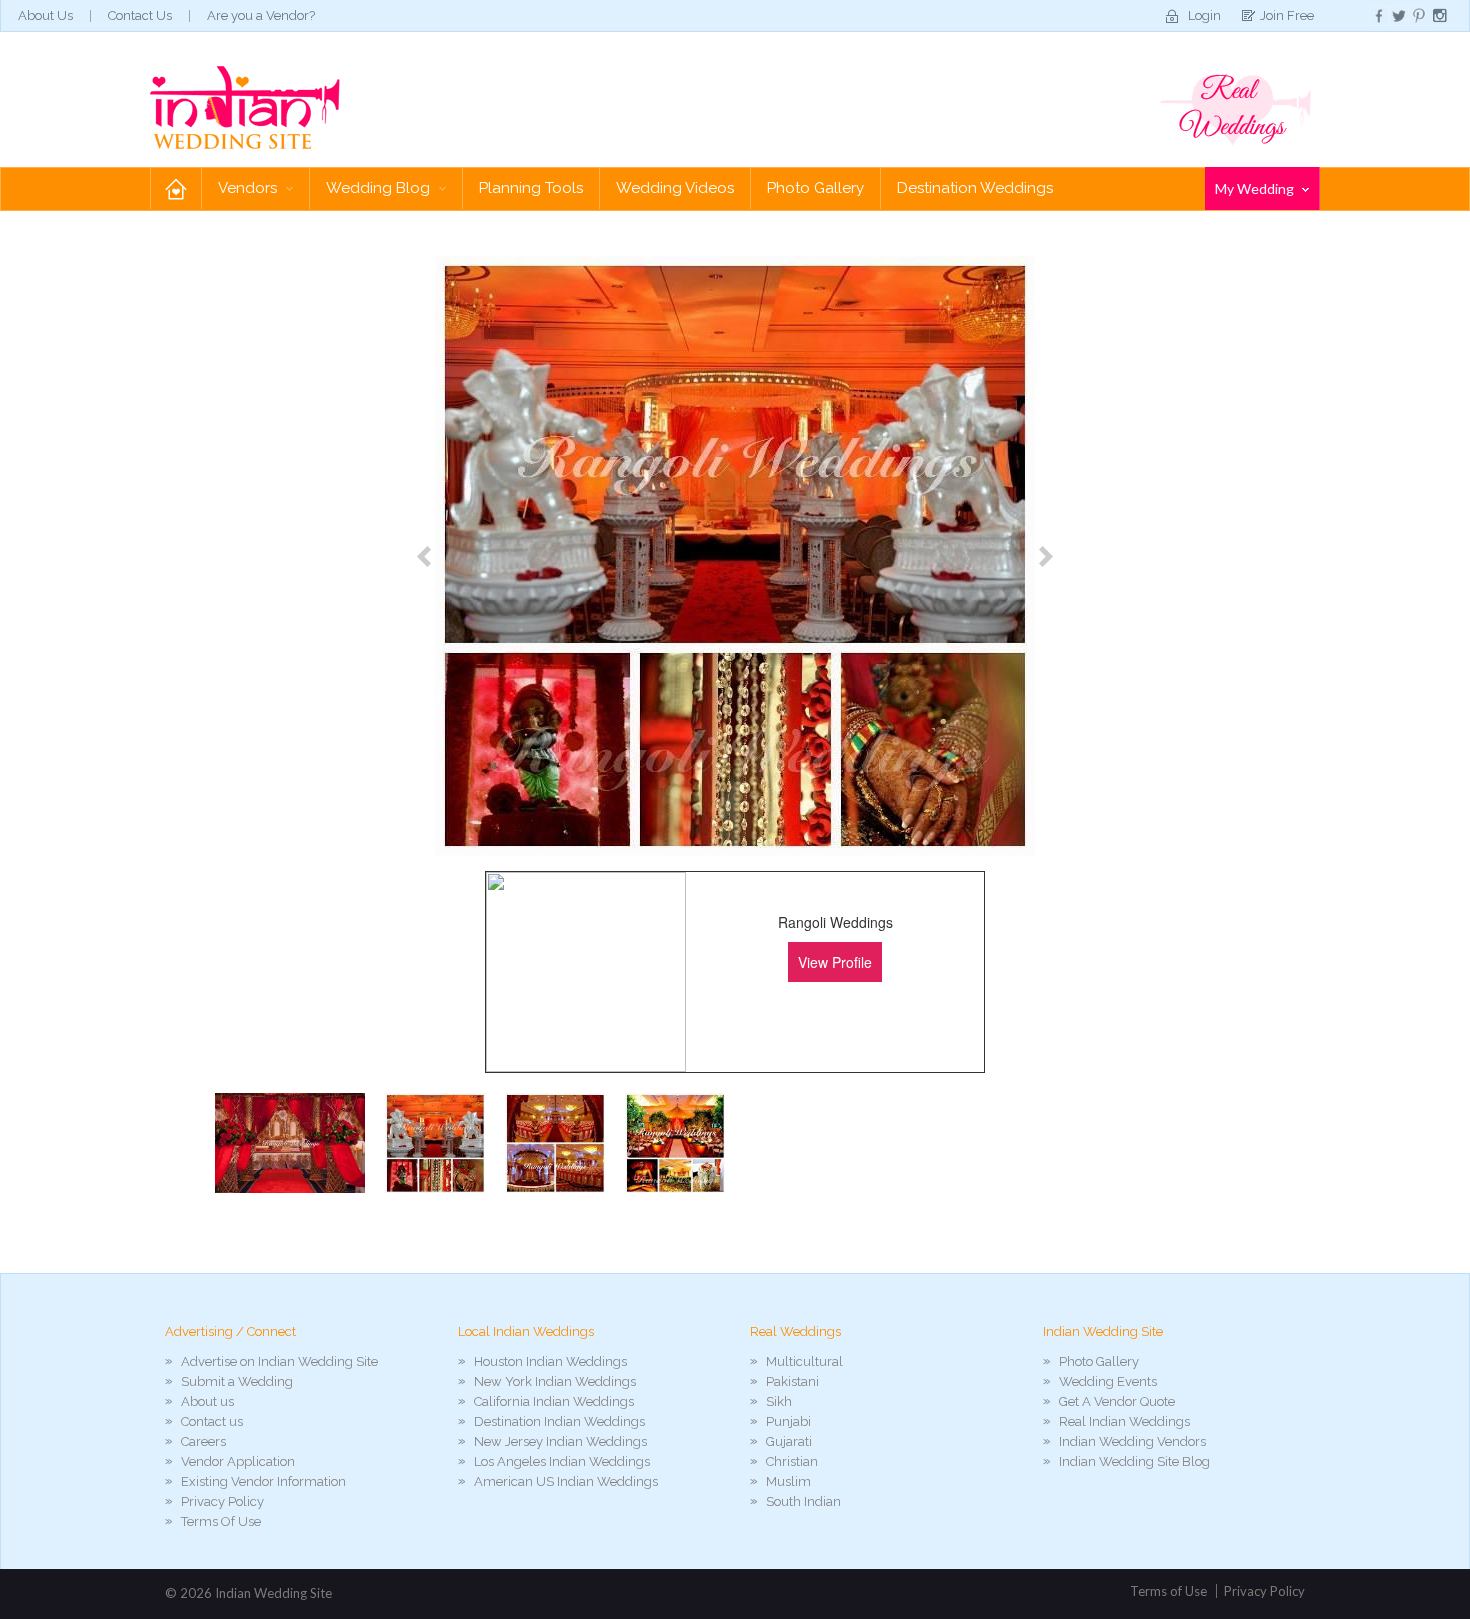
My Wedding (1256, 188)
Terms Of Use (221, 1521)
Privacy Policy (222, 1501)
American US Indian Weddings (566, 1481)
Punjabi (788, 1421)
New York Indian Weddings (555, 1381)
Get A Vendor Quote (1117, 1401)
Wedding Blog (380, 188)
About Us (45, 15)
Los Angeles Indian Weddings (562, 1461)
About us (207, 1401)
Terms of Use (1168, 1591)
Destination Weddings (975, 188)
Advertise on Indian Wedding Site (279, 1361)
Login (1204, 15)
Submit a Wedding (237, 1381)
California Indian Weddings (554, 1401)
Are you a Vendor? (261, 15)
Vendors (249, 188)
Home (176, 188)
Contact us (212, 1421)
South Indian (803, 1501)
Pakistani (792, 1381)
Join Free (1287, 15)
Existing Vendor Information (263, 1481)
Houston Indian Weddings (550, 1361)
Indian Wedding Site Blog (1134, 1461)
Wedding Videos (675, 188)
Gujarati (789, 1441)
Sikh (779, 1401)
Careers (203, 1441)
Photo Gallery (815, 188)
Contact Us (140, 15)
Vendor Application (238, 1461)
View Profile (835, 962)
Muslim (788, 1481)
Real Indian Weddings (1124, 1421)
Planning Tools (531, 188)
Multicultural (804, 1361)
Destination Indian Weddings (559, 1421)
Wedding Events (1108, 1381)
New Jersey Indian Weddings (560, 1441)
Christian (792, 1461)
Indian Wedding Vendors (1132, 1441)
